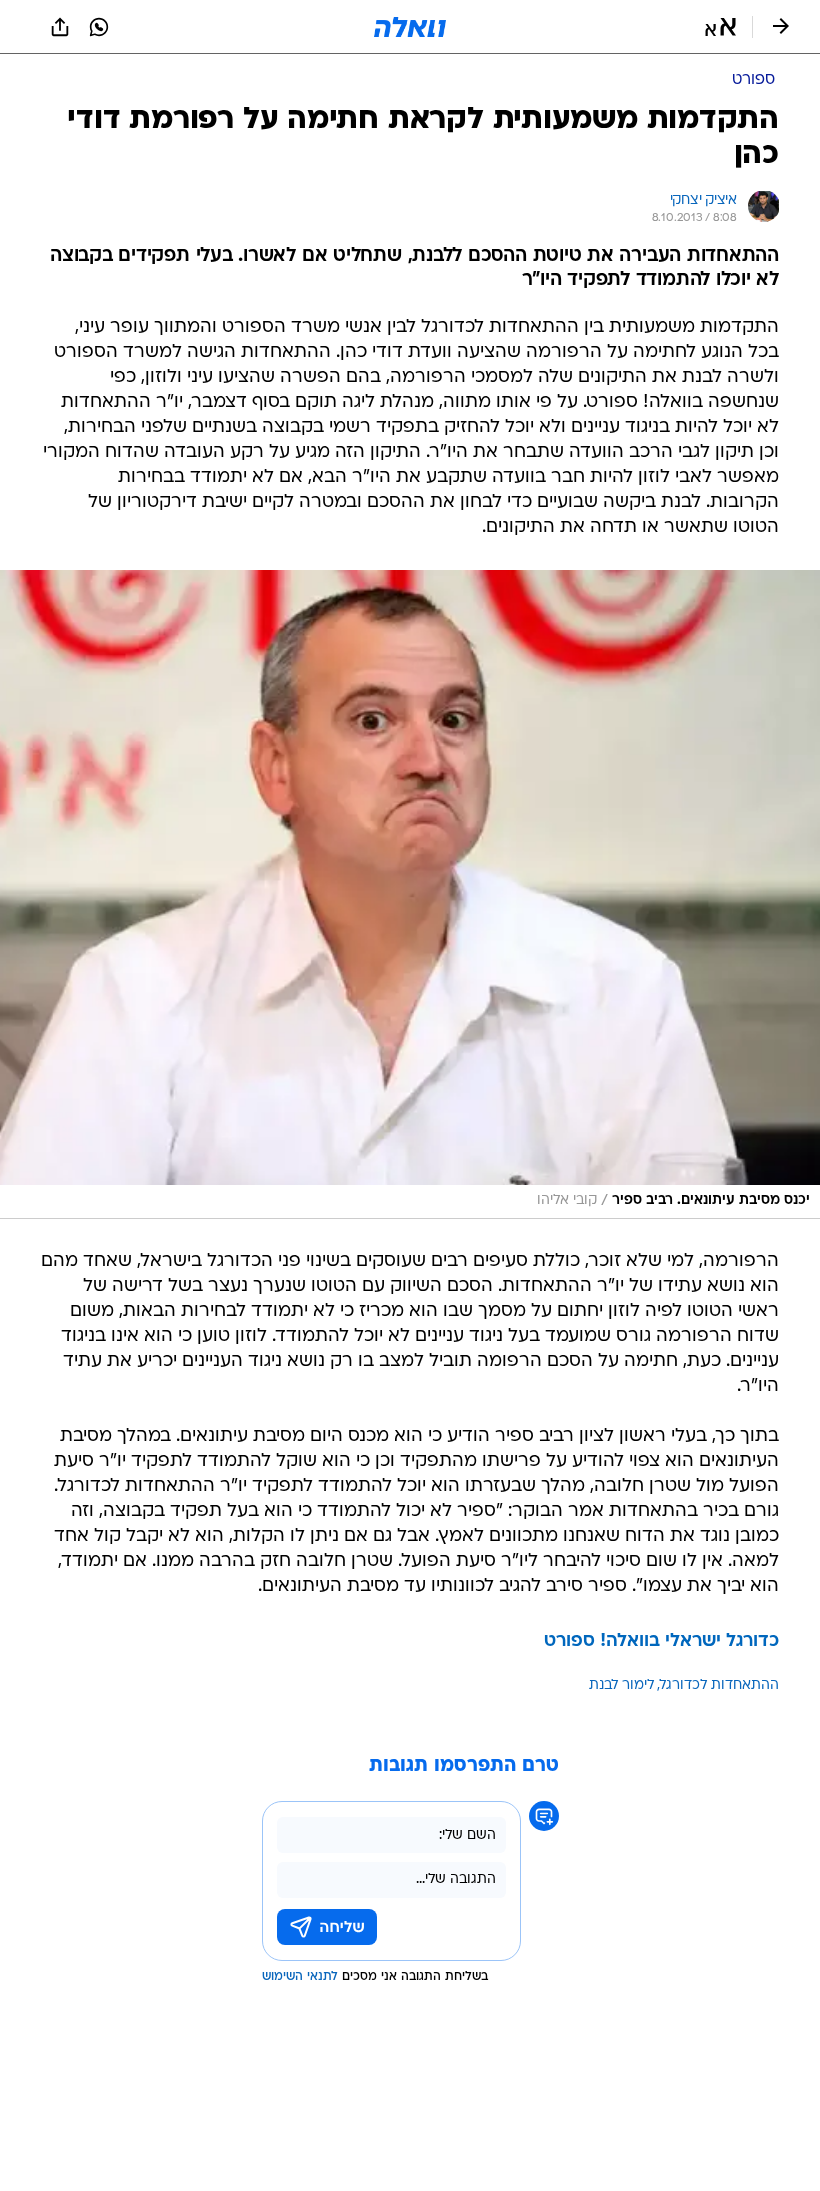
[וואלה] (410, 27)
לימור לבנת (621, 1685)
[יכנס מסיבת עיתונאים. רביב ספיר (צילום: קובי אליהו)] (410, 894)
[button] (720, 27)
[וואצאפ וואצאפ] (99, 27)
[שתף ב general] (60, 27)
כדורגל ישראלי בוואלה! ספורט (661, 1641)
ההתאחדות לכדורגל (719, 1685)
